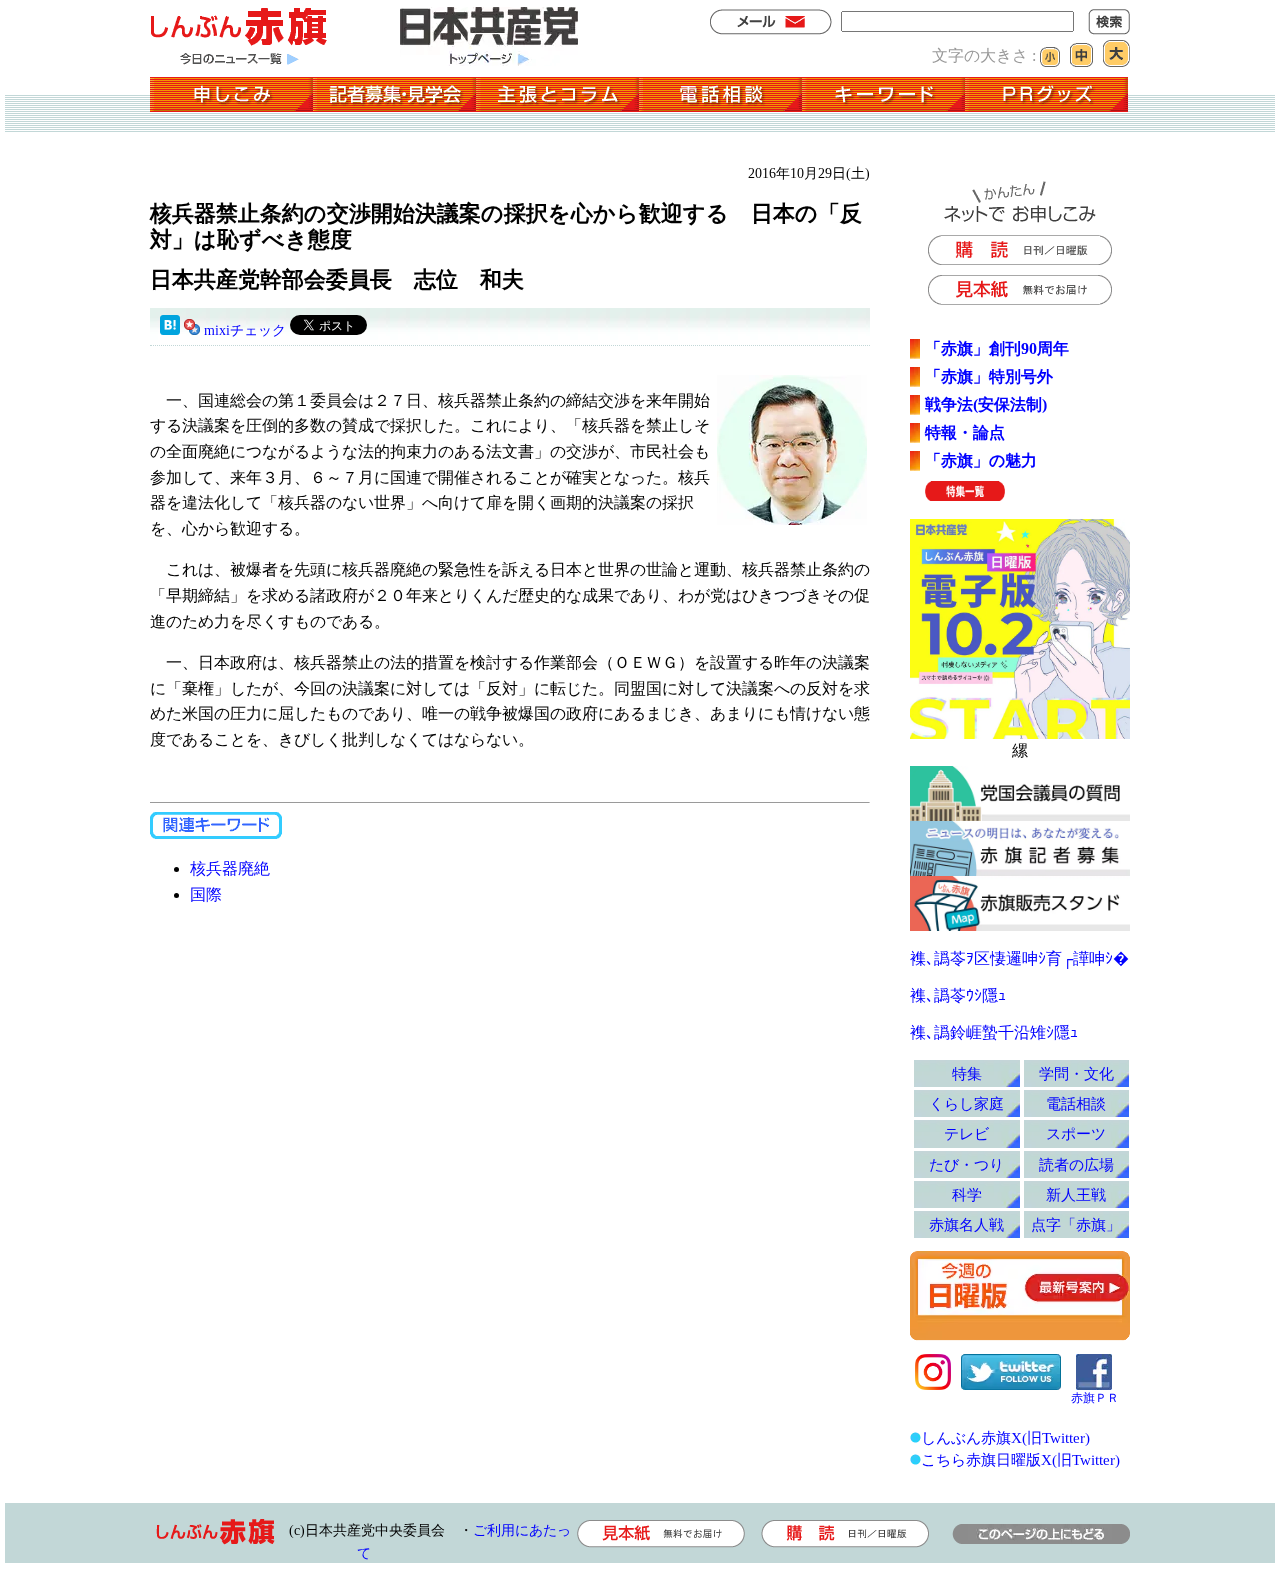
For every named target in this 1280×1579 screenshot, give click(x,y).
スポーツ (1076, 1133)
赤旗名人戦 (966, 1224)
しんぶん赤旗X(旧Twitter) (1005, 1437)
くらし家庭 (966, 1103)
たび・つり (966, 1164)
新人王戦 (1076, 1194)
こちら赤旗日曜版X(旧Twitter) (1020, 1459)
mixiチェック (245, 330)
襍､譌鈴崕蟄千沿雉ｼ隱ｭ (994, 1032)
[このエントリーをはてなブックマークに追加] (170, 330)
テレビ (966, 1133)
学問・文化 (1076, 1073)
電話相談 (1076, 1103)
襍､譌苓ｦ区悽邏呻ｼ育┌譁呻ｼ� (1019, 958)
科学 (967, 1194)
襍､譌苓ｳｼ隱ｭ (958, 995)
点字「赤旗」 (1076, 1224)
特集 (967, 1073)
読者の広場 (1076, 1164)
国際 (206, 894)
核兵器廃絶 (230, 868)
